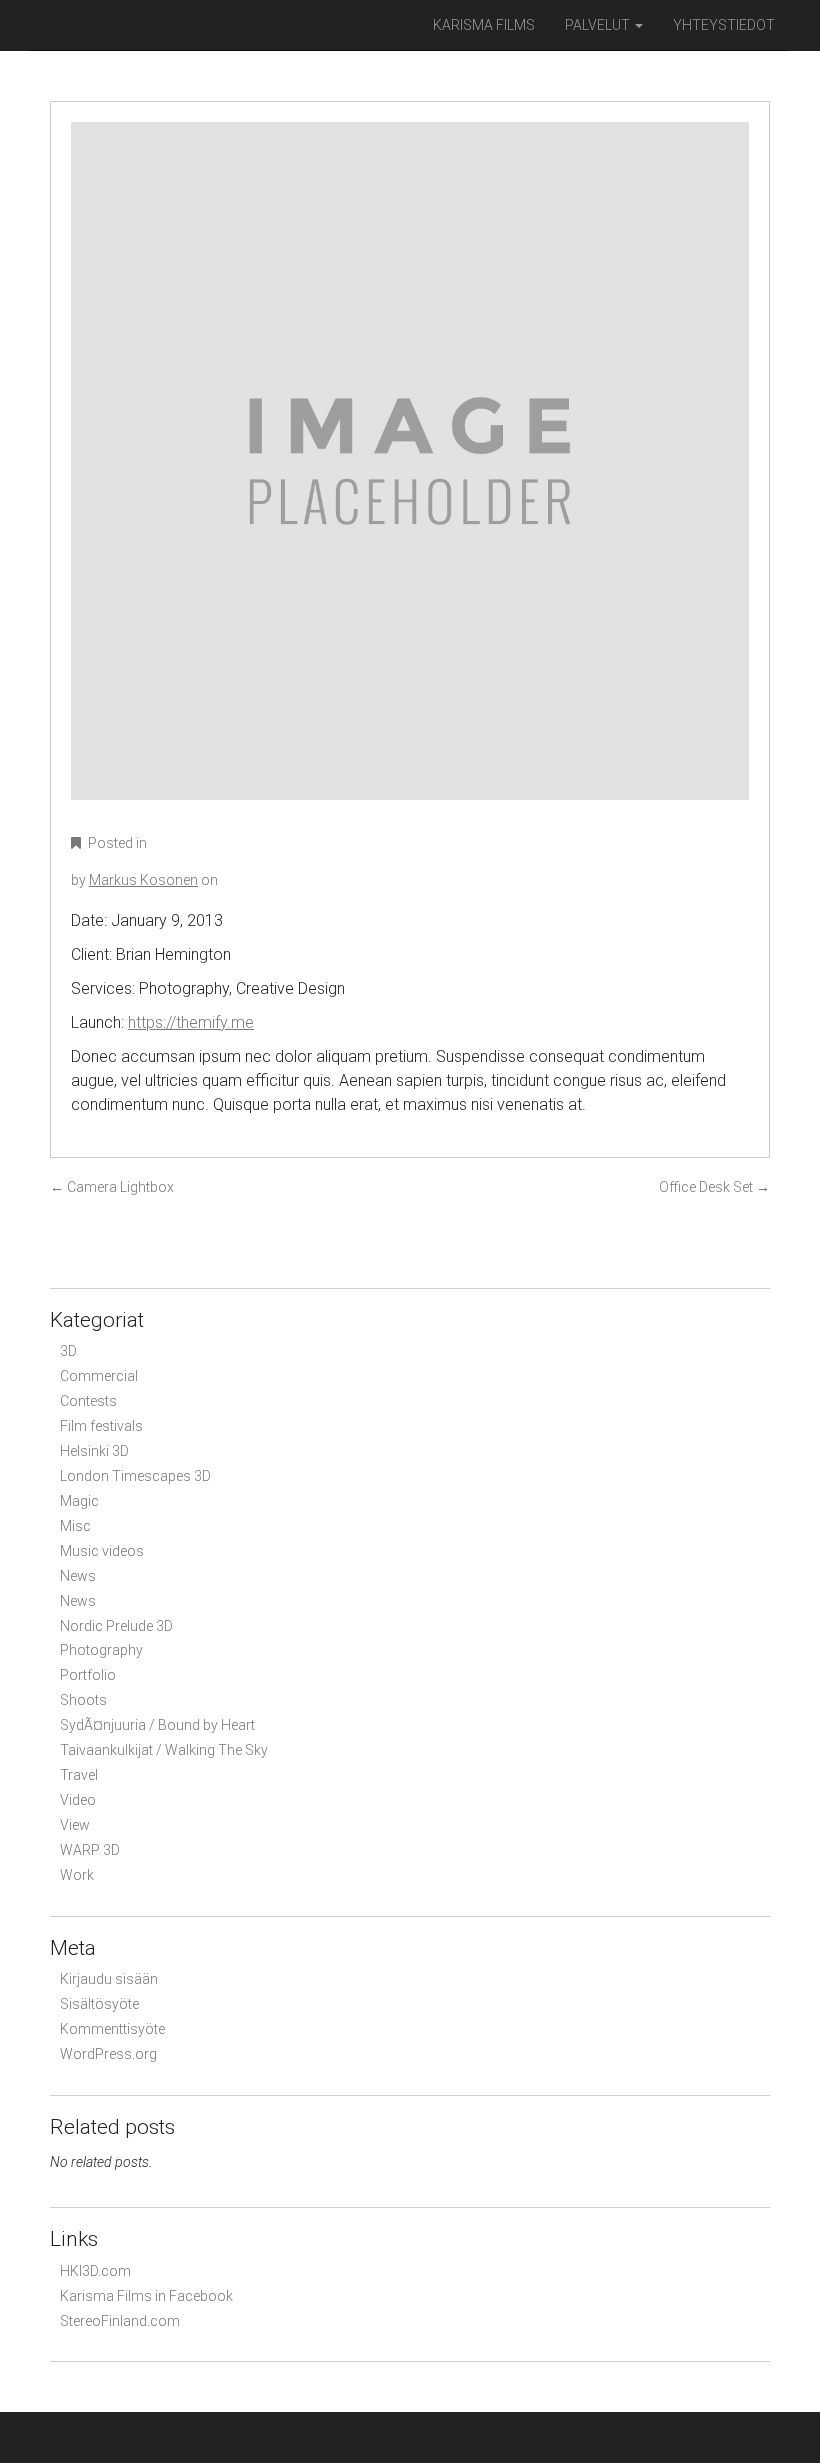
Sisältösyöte (99, 2004)
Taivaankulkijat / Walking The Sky (164, 1750)
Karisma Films (484, 25)
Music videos (102, 1551)
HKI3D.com (95, 2271)
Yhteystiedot (724, 25)
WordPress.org (108, 2054)
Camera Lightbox (112, 1187)
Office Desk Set (714, 1187)
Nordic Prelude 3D (116, 1626)
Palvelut (599, 25)
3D (68, 1351)
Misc (75, 1526)
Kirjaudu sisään (109, 1979)
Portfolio (88, 1675)
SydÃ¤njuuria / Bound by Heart (157, 1725)
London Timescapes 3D (135, 1476)
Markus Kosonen (143, 880)
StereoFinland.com (120, 2321)
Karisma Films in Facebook (146, 2296)
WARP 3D (90, 1850)
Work (77, 1875)
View (75, 1825)
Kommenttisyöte (112, 2029)
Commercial (99, 1376)
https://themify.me (191, 1022)
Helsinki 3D (94, 1451)
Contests (88, 1401)
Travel (79, 1775)
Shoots (83, 1700)
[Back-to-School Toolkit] (410, 474)
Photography (101, 1650)
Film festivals (101, 1426)
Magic (79, 1501)
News (78, 1576)
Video (78, 1800)
